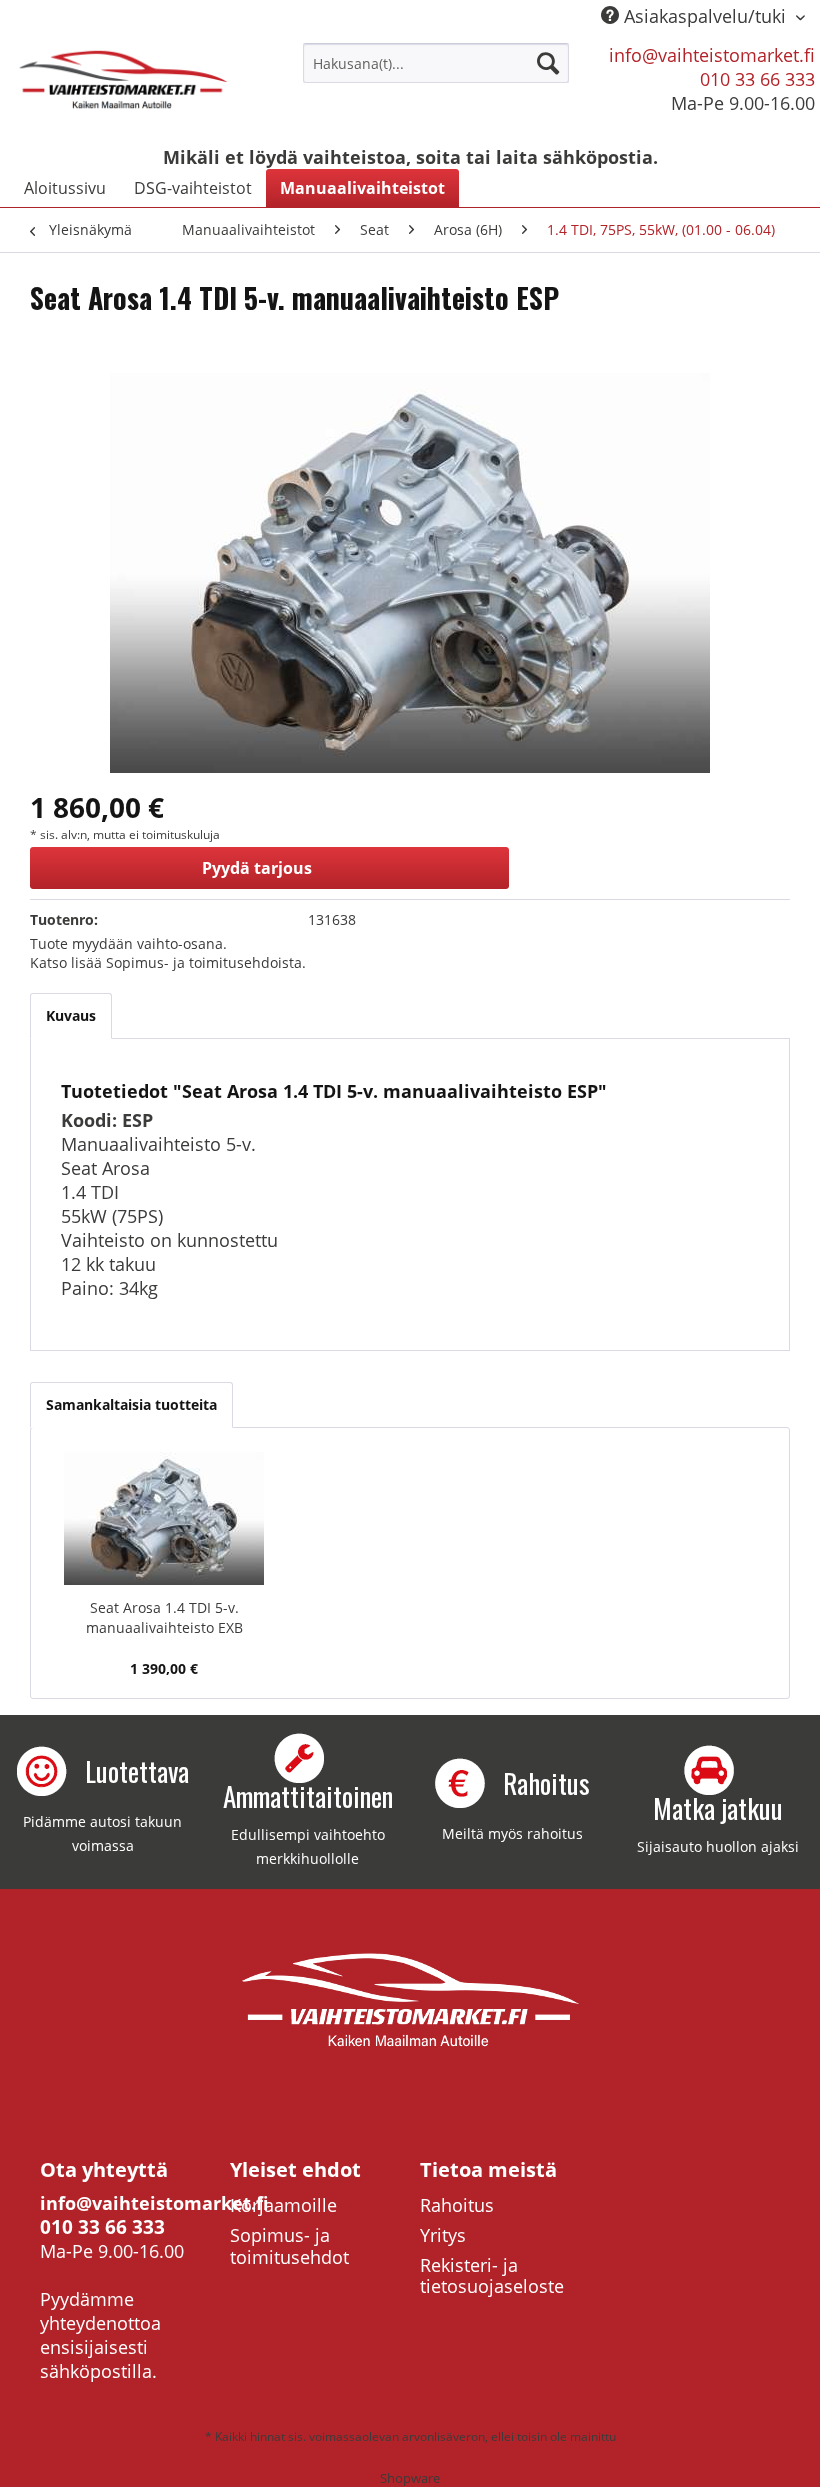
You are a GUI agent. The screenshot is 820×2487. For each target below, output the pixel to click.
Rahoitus (457, 2205)
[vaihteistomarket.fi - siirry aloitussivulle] (123, 88)
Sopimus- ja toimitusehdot (289, 2246)
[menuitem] (436, 63)
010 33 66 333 (757, 79)
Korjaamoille (283, 2205)
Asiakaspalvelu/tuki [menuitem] (705, 16)
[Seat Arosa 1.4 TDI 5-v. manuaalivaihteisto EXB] (164, 1518)
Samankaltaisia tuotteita (131, 1404)
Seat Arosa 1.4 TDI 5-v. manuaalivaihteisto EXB (164, 1617)
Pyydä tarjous (257, 868)
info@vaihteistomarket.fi (712, 55)
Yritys (443, 2235)
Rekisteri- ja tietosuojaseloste (492, 2276)
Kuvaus (71, 1015)
